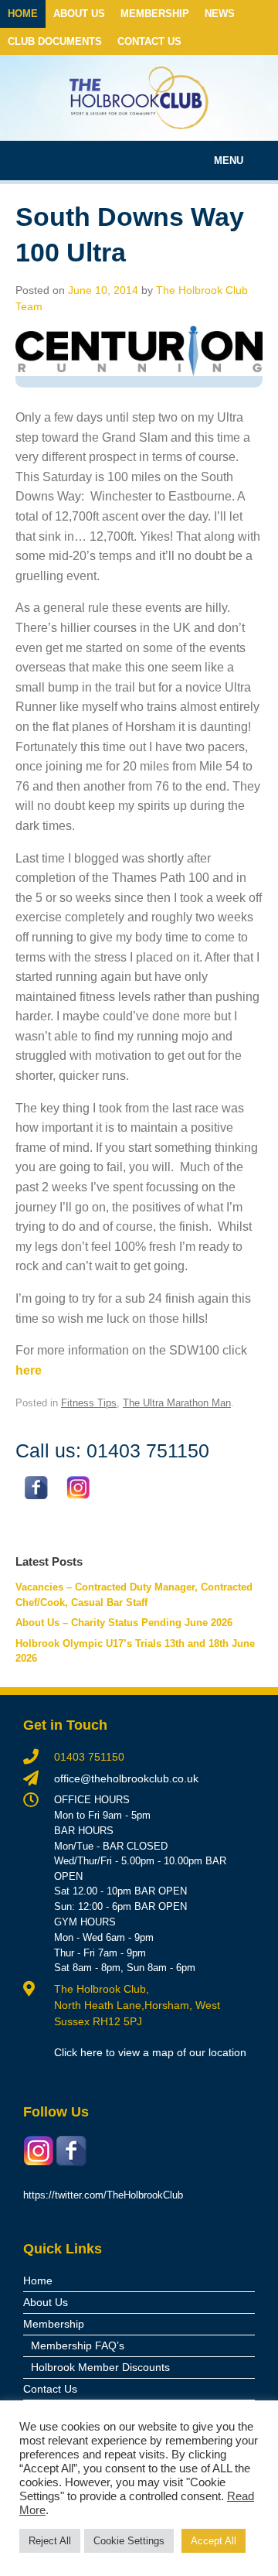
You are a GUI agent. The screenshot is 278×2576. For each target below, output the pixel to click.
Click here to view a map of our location (150, 2052)
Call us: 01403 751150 (112, 1450)
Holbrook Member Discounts (100, 2367)
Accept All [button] (214, 2541)
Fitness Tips (89, 1403)
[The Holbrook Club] (139, 98)
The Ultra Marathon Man (177, 1403)
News (220, 14)
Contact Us (149, 41)
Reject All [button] (50, 2541)
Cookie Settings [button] (129, 2541)
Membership (155, 14)
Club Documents (55, 41)
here (29, 1370)
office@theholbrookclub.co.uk (126, 1778)
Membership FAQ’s (78, 2345)
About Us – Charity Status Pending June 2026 (124, 1623)
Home (23, 14)
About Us (79, 14)
